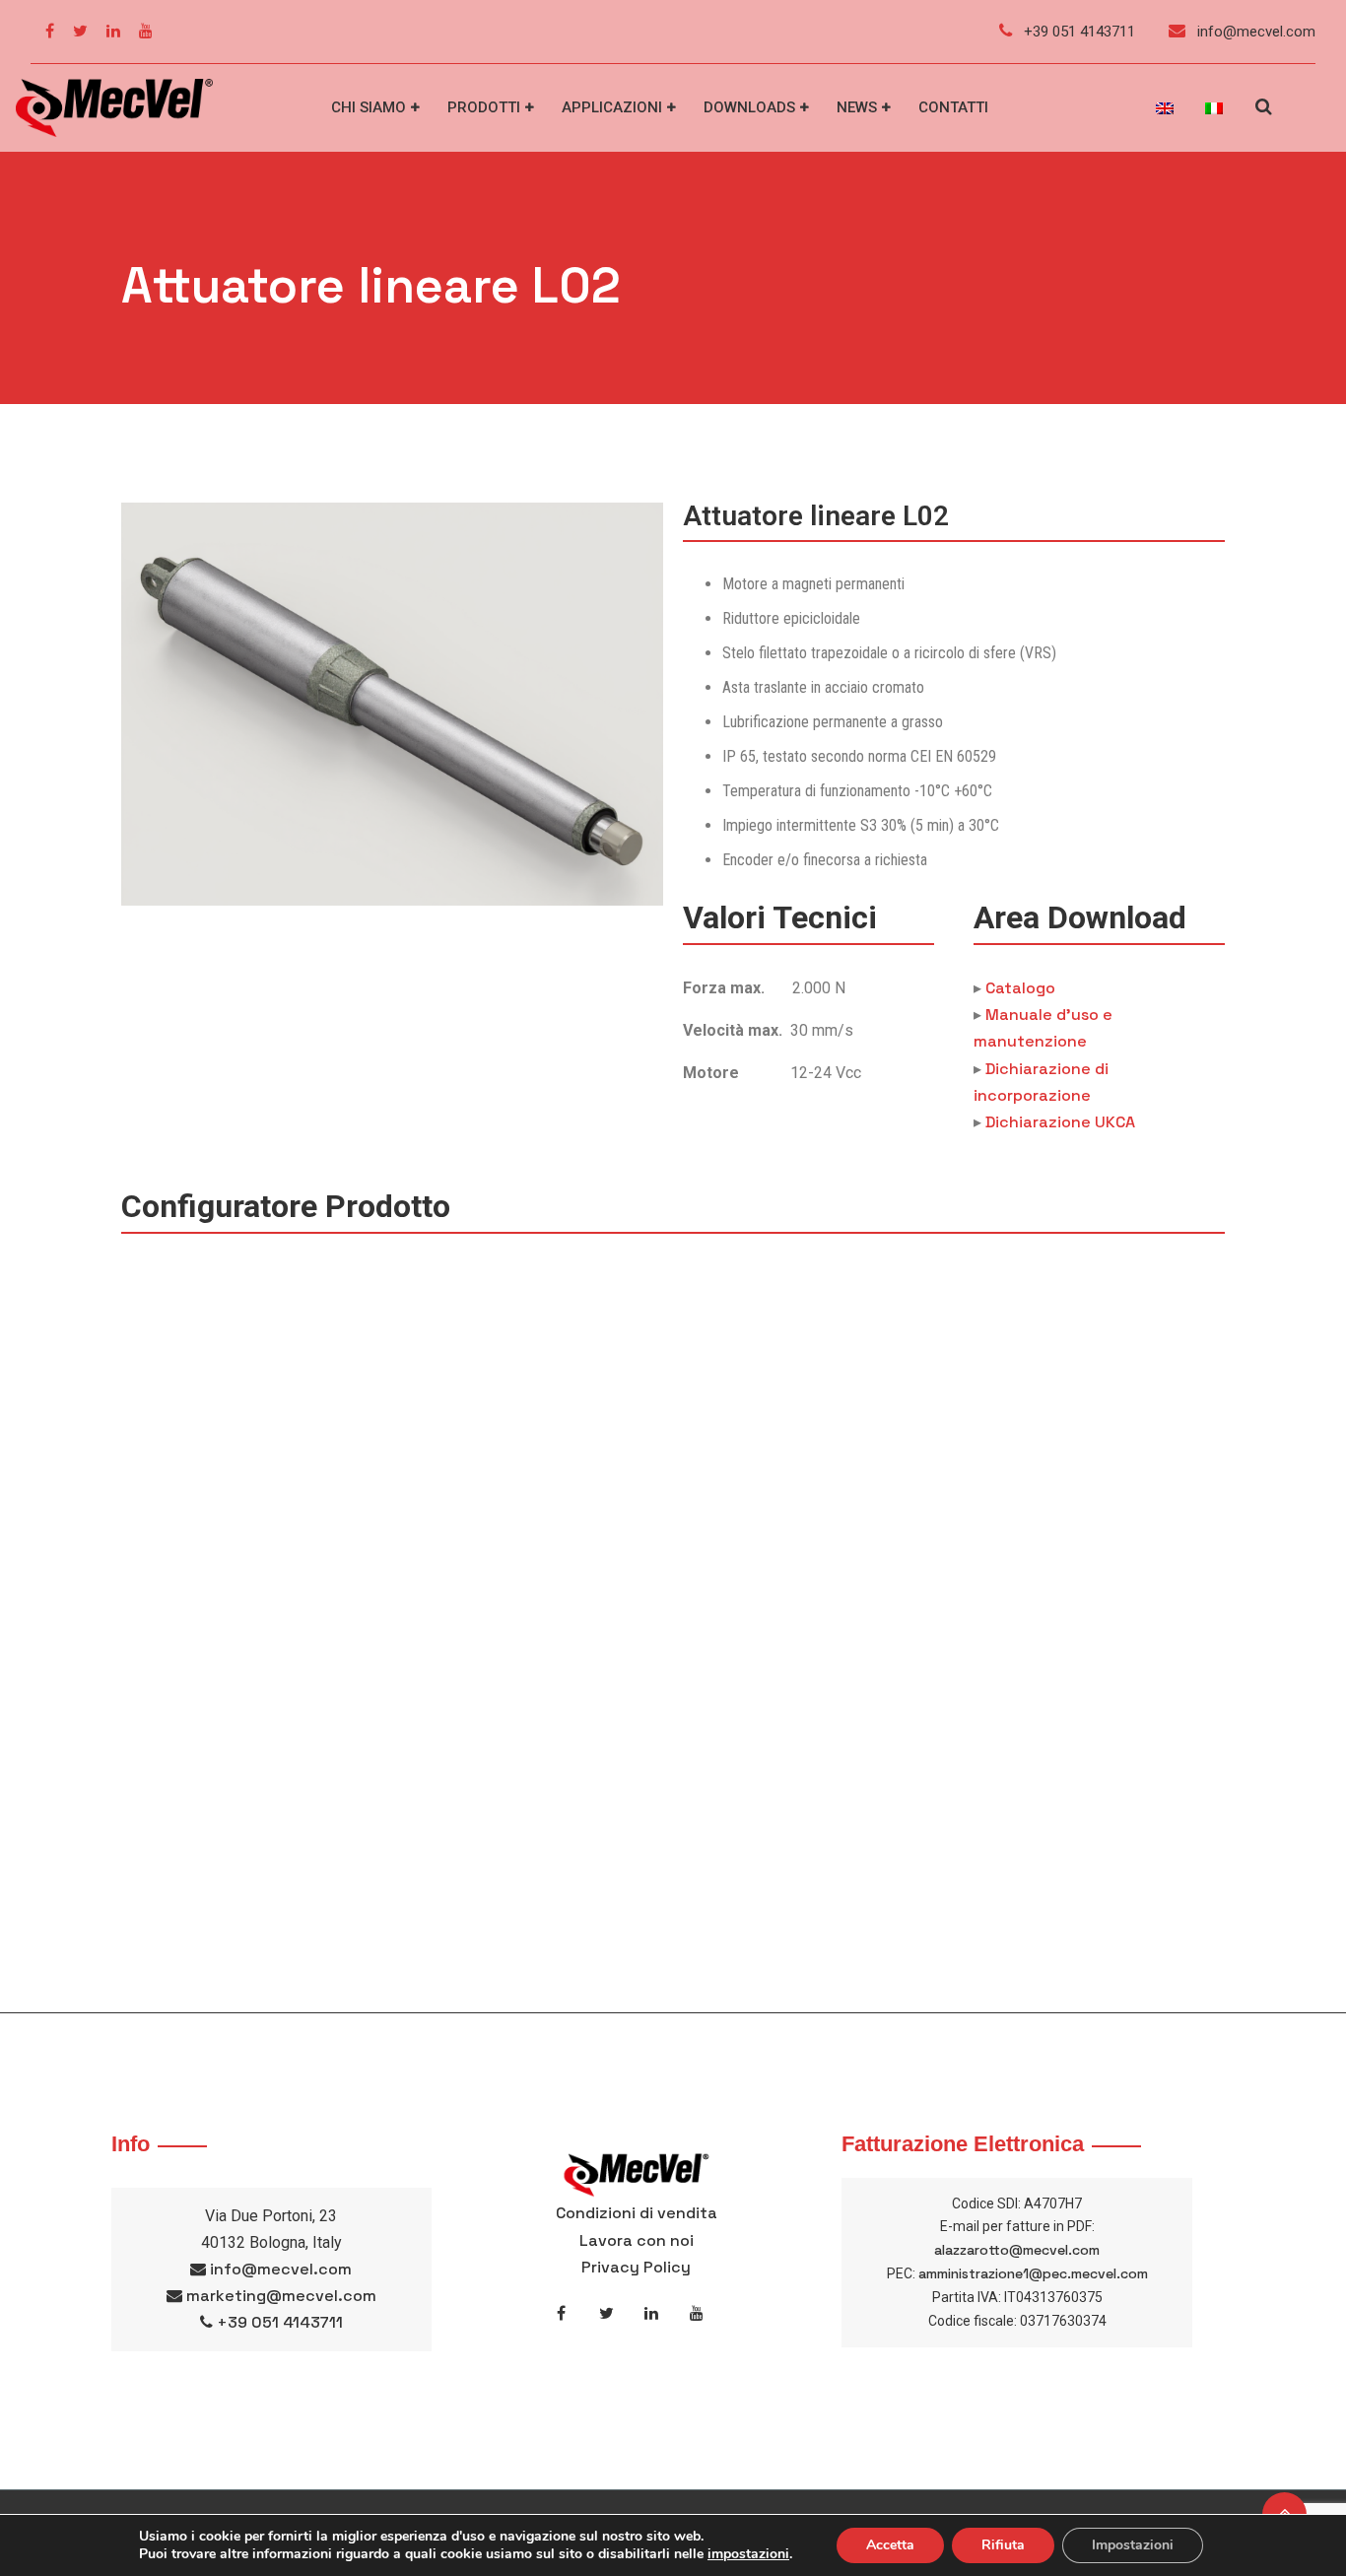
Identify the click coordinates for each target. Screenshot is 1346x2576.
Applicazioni (612, 107)
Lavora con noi (637, 2240)
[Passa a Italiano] (1214, 108)
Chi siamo (369, 107)
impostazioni (748, 2554)
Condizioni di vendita (637, 2213)
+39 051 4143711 (1077, 32)
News (857, 107)
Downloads (749, 107)
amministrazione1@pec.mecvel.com (1033, 2273)
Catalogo (1020, 988)
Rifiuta (1003, 2545)
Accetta (890, 2545)
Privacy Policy (636, 2267)
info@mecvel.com (1254, 32)
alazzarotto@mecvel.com (1017, 2250)
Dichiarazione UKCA (1060, 1122)
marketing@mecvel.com (281, 2296)
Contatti (953, 107)
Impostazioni (1133, 2545)
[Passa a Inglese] (1165, 108)
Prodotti (484, 107)
